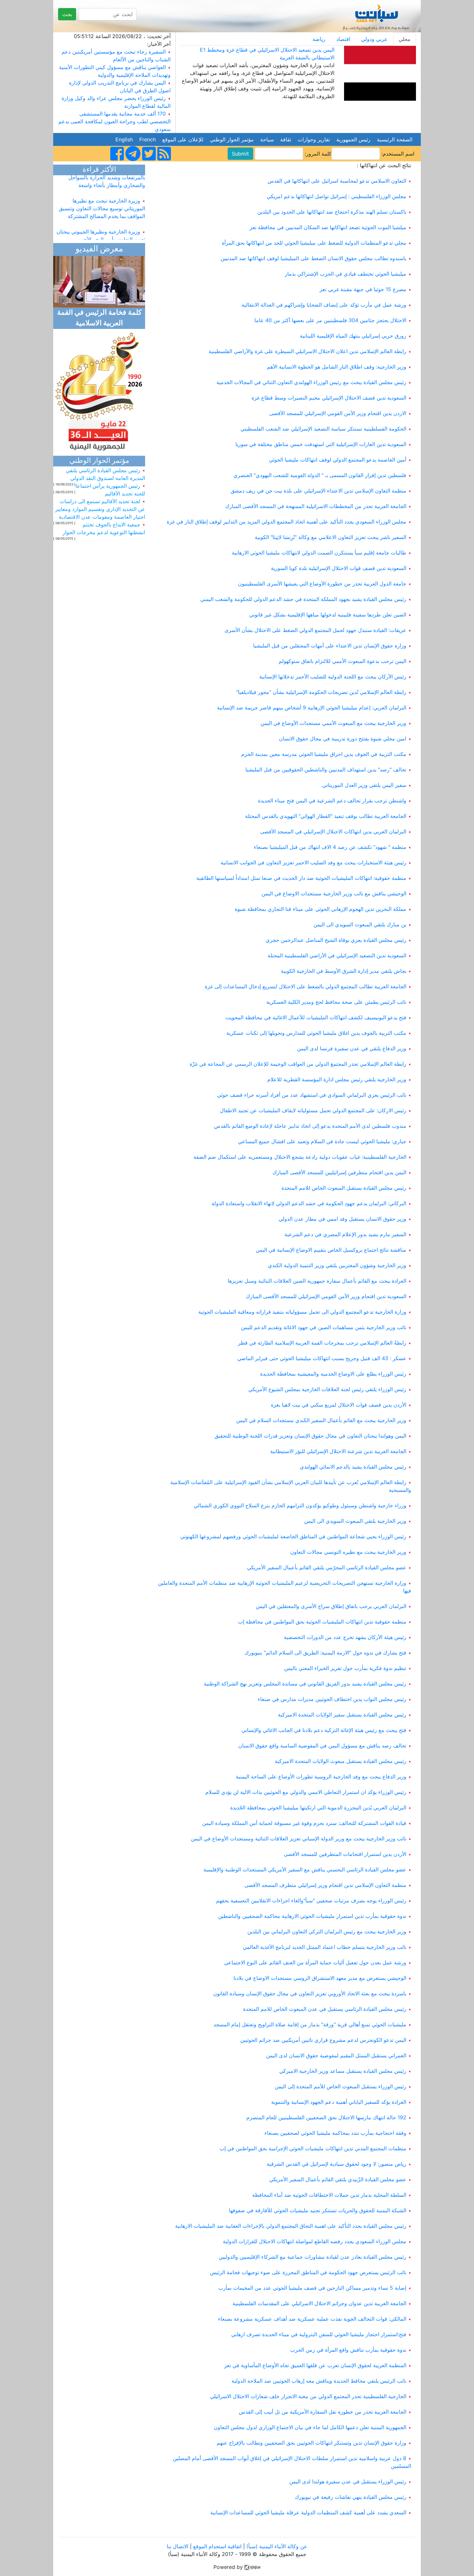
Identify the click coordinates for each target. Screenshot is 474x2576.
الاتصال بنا (178, 2546)
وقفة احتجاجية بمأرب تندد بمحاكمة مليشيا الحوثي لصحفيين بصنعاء (335, 2133)
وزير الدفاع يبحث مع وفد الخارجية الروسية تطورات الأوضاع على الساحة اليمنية (321, 1777)
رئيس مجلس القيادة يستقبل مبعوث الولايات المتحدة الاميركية (341, 1761)
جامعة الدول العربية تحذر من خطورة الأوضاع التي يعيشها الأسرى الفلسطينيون (322, 584)
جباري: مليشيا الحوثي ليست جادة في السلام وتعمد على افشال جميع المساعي (322, 1141)
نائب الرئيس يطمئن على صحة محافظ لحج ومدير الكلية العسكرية (336, 1002)
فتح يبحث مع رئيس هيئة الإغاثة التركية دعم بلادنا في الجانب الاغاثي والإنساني (324, 1730)
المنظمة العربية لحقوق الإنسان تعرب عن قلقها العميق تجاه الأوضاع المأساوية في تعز (315, 2365)
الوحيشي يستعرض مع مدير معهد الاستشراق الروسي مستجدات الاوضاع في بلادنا (320, 1978)
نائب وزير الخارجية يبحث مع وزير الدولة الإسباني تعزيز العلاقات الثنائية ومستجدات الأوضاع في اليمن (299, 1838)
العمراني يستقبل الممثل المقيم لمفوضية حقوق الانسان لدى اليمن (336, 2055)
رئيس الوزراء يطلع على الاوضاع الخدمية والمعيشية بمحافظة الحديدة (333, 1374)
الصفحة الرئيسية (395, 139)
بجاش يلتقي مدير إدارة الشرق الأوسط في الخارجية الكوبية (344, 971)
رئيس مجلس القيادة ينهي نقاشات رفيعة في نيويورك (351, 2497)
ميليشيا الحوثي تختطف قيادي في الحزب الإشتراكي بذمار (346, 274)
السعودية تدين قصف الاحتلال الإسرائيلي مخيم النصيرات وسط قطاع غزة (329, 398)
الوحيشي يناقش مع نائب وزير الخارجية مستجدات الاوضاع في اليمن (334, 893)
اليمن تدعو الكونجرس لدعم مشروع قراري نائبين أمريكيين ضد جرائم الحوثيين (323, 2040)
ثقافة (286, 139)
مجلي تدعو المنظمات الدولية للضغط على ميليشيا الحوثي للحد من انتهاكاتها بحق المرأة (314, 243)
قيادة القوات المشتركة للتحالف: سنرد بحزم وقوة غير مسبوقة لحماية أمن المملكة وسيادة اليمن (304, 1823)
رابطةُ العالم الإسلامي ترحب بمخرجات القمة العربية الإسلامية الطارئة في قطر (322, 1343)
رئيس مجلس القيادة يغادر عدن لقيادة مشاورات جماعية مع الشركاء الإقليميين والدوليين (312, 2257)
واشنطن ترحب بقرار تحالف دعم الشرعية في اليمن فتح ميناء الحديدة (332, 800)
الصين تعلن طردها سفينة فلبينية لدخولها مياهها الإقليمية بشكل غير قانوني (328, 615)
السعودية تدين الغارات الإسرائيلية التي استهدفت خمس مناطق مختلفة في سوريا (321, 444)
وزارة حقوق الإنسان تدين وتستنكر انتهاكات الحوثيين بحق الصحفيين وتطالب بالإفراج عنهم (311, 2443)
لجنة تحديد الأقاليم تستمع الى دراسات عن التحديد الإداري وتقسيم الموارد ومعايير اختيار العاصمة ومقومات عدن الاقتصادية (100, 509)
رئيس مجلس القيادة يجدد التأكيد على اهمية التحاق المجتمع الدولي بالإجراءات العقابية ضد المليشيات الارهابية (291, 2226)
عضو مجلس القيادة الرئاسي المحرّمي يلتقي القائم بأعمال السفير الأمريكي (327, 1567)
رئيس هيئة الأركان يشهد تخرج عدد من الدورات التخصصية (345, 1637)
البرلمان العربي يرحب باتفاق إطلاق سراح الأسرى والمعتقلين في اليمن (331, 1606)
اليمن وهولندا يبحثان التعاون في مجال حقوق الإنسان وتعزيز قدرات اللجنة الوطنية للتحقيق (310, 1436)
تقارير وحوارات (314, 139)
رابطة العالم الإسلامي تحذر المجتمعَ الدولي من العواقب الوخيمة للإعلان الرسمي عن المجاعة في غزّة (298, 1064)
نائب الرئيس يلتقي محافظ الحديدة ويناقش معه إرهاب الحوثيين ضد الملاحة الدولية (319, 2381)
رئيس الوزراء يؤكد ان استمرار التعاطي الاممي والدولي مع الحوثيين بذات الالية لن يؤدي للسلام (306, 1792)
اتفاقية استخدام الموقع (217, 2546)
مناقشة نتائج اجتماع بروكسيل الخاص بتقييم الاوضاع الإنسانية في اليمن (331, 1250)
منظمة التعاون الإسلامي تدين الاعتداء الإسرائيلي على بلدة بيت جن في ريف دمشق (318, 491)
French (148, 139)
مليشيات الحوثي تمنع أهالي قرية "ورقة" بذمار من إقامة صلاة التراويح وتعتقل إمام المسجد (310, 2024)
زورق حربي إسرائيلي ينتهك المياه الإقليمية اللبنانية (353, 336)
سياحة (267, 139)
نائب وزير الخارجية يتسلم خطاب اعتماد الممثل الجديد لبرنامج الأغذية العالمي (325, 1947)
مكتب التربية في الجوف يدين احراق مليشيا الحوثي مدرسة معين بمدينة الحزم (324, 754)
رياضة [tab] (319, 39)
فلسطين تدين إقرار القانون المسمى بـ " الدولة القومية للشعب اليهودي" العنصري (320, 475)
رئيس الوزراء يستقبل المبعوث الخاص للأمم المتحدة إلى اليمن (341, 2086)
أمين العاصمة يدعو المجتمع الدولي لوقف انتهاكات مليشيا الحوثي (338, 460)
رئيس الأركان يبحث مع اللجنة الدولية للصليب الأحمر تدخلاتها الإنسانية (333, 677)
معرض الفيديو (99, 249)
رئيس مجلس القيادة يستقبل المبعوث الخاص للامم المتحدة (344, 1188)
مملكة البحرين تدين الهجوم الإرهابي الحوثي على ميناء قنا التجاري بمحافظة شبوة (321, 909)
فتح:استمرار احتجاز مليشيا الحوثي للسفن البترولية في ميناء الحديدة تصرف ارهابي (319, 2334)
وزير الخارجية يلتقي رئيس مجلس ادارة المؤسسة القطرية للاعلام (337, 1079)
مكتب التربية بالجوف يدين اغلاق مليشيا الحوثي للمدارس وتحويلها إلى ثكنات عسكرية (316, 1033)
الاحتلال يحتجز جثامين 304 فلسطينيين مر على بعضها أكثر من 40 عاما (330, 320)
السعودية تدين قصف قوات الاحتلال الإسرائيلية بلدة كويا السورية (339, 568)
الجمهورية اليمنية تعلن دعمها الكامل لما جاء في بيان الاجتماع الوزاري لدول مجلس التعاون (310, 2427)
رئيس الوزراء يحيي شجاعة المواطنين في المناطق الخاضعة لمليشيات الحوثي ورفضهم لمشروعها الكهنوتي (293, 1536)
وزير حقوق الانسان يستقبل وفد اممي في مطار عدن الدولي (342, 1219)
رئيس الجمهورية (353, 139)
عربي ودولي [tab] (374, 39)
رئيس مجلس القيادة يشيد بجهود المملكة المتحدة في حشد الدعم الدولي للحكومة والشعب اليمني (303, 599)
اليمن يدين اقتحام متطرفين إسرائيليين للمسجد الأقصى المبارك (339, 1172)
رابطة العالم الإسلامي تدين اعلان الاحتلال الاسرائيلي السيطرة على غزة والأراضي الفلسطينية (307, 351)
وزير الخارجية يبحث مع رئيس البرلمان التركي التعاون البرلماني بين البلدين (327, 1931)
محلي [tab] (405, 39)
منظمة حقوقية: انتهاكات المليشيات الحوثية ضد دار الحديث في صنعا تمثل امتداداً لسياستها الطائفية (301, 878)
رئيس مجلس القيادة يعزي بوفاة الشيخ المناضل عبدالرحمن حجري (336, 940)
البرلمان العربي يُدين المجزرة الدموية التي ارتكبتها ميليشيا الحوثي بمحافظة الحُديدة (318, 1807)
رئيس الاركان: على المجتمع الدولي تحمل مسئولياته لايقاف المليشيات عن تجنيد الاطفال (313, 1110)
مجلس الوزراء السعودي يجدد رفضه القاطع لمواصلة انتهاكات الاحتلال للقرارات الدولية (315, 2241)
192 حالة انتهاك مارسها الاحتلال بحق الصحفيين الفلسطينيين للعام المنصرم (326, 2117)
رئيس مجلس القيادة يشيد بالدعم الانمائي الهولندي (353, 1467)
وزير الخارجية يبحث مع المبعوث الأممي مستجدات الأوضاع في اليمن (333, 723)
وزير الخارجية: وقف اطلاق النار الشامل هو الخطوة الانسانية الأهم (337, 367)
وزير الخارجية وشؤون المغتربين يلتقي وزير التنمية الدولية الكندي (337, 1265)
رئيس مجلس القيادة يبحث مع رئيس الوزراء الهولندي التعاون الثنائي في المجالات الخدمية (311, 382)
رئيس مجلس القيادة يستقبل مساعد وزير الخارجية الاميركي (343, 2071)
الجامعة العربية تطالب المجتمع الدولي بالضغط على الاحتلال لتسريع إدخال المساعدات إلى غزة (306, 986)
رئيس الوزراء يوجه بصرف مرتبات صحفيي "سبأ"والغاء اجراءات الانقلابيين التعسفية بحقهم (311, 1900)
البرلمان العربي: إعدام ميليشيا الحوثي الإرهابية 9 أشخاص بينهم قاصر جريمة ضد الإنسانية (312, 708)
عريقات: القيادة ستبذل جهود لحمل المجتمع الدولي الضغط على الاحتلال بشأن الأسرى (315, 630)
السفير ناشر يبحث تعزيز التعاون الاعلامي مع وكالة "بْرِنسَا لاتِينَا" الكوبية (331, 537)
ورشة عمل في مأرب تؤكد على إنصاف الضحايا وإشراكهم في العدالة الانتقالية (324, 305)
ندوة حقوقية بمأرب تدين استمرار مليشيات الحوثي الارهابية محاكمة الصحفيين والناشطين (312, 1916)
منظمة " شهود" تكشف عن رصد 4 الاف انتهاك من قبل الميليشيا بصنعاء (330, 847)
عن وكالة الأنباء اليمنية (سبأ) (276, 2546)
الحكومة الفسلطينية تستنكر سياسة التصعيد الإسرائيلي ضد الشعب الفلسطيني (323, 429)
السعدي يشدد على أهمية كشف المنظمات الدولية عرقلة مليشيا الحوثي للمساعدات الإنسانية (308, 2512)
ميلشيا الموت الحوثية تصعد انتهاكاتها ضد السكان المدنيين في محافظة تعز (328, 227)
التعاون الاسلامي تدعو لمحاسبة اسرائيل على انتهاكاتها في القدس (337, 181)
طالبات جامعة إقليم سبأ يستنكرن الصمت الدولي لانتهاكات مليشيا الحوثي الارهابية (319, 553)
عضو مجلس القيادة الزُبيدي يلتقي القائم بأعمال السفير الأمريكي (338, 2179)
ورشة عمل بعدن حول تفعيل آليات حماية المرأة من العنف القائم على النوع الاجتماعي (315, 1962)
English (124, 139)
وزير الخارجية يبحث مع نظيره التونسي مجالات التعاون (348, 1552)
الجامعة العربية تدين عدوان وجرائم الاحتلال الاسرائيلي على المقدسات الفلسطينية (319, 2303)
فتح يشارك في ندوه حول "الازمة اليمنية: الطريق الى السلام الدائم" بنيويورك (325, 1653)
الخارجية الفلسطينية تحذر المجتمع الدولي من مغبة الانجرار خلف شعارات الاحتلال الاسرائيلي (308, 2396)
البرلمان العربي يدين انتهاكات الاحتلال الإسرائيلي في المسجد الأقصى (333, 831)
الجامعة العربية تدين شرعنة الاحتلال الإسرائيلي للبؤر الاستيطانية (338, 1451)
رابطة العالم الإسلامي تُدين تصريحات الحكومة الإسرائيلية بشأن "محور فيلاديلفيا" (321, 692)
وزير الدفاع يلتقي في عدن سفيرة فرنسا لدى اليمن (352, 1048)
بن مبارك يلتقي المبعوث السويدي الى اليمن (360, 924)
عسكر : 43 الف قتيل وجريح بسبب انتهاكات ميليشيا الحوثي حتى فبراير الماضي (322, 1358)
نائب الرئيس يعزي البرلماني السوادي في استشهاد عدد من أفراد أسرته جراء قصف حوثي (312, 1095)
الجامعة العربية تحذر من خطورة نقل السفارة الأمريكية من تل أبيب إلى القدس (323, 2412)
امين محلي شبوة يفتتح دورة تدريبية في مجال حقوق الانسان (343, 738)
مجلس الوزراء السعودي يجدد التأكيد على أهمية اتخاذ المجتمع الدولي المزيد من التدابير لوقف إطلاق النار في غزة (286, 522)
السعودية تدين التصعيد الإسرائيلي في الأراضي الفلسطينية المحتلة (337, 955)
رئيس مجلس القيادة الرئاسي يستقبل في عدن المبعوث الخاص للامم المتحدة (325, 2009)
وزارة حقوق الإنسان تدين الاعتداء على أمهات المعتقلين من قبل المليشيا (330, 646)
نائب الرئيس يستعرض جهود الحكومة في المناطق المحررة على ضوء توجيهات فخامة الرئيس (308, 2272)
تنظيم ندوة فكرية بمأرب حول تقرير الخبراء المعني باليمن (345, 1668)
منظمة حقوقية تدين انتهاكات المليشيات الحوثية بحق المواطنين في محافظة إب (322, 1622)
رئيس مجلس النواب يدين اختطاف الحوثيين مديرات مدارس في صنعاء (332, 1699)
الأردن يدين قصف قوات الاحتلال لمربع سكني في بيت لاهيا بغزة (339, 1405)
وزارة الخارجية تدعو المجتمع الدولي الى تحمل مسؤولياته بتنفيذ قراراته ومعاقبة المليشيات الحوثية (302, 1312)
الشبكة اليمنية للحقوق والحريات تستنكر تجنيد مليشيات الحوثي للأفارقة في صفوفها (318, 2210)
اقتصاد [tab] (343, 39)
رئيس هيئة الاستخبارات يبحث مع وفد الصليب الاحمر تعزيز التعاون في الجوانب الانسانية (313, 862)
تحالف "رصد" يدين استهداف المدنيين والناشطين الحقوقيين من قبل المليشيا (326, 769)
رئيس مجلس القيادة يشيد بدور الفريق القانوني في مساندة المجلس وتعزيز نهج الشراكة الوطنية (305, 1684)
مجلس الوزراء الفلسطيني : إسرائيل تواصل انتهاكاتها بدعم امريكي (336, 196)
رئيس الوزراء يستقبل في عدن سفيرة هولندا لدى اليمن (348, 2481)
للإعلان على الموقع (183, 139)
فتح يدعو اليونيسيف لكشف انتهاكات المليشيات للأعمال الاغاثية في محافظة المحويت (316, 1017)
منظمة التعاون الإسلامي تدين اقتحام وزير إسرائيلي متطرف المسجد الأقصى (325, 1885)
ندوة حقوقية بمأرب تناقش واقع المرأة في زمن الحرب (348, 2350)
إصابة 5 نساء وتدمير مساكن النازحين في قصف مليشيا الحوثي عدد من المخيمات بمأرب (312, 2288)
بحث (67, 14)
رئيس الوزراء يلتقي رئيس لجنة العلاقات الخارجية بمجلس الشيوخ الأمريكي (327, 1389)
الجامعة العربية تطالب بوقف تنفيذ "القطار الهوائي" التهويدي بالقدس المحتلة (326, 816)
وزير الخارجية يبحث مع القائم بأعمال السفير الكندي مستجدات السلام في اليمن (321, 1420)
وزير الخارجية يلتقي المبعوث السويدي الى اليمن (355, 1521)
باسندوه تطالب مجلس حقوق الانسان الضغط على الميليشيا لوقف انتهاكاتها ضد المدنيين (313, 258)
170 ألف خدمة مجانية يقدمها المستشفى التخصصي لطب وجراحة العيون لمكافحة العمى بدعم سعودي (114, 121)
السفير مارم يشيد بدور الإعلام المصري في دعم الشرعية (345, 1234)
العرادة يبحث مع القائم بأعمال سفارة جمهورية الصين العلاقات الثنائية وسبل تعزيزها (317, 1281)
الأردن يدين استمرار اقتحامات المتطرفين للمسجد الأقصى (345, 1854)
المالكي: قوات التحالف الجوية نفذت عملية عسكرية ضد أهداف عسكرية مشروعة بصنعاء (312, 2319)
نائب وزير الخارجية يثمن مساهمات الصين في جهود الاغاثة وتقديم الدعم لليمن (324, 1327)
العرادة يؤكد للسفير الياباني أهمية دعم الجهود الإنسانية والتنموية (339, 2102)
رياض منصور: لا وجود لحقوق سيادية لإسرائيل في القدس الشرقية (336, 2164)
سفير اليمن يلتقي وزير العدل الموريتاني (364, 785)
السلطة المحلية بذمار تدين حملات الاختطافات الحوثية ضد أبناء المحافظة (329, 2195)
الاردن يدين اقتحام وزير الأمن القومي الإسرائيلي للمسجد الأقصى (338, 413)
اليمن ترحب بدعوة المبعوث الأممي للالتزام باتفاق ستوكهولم (342, 661)
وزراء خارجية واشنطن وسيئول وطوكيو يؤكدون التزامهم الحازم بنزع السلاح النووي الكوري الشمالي (300, 1505)
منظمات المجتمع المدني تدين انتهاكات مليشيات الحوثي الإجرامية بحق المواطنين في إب (313, 2148)
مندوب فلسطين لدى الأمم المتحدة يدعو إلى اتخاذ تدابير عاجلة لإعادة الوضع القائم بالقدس (310, 1126)
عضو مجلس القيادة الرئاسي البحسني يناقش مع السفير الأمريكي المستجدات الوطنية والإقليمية (305, 1869)
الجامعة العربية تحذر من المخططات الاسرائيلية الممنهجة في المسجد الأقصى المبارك (316, 506)
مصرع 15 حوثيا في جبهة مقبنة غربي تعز (363, 289)
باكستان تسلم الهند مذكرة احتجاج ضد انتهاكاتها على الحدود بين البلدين (332, 212)
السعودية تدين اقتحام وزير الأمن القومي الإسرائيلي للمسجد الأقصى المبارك (326, 1296)
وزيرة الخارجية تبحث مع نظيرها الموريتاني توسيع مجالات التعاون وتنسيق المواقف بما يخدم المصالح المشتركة (102, 195)
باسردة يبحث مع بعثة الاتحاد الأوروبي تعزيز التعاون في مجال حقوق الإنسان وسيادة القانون (310, 1993)
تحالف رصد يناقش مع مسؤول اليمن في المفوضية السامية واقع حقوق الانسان (322, 1746)
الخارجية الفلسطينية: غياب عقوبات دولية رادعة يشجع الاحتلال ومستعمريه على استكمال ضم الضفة (300, 1157)
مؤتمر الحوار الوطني (232, 139)
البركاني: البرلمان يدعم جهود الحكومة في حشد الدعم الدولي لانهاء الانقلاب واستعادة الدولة (309, 1203)
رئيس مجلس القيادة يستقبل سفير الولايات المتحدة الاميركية (342, 1715)
